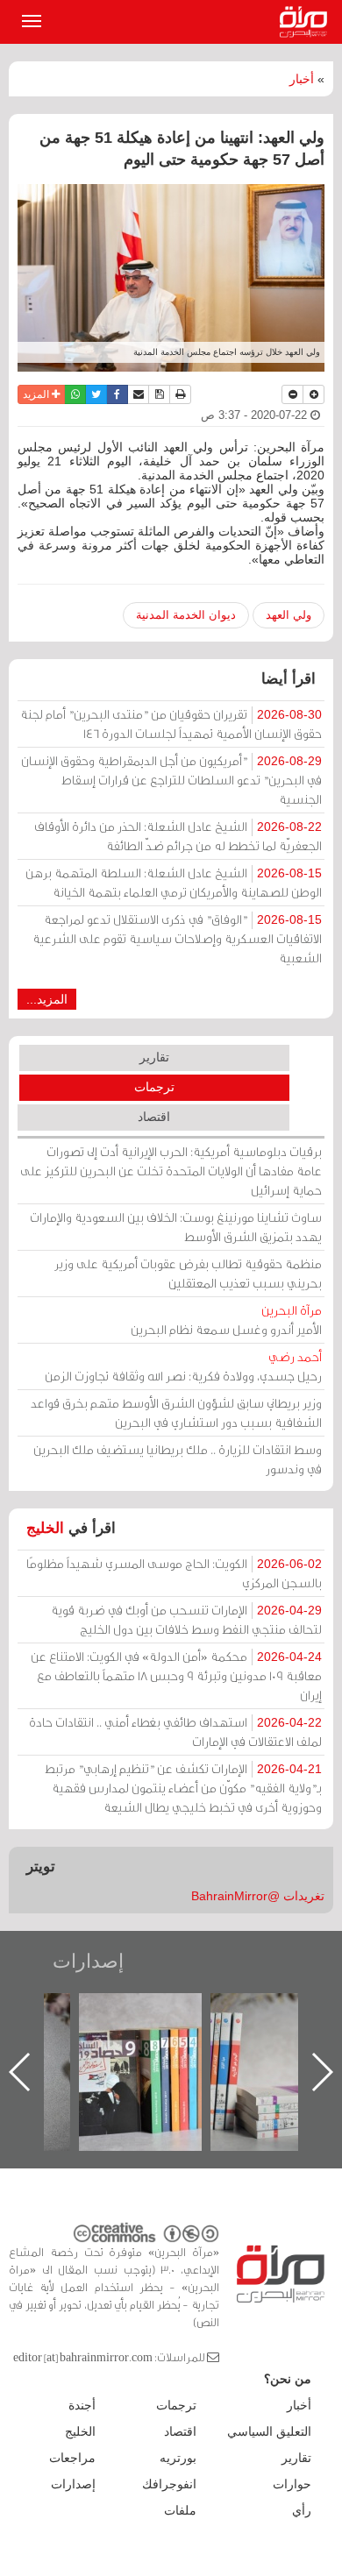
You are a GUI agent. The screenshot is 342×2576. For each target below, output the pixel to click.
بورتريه (178, 2458)
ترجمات (154, 1087)
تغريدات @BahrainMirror (258, 1896)
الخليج (45, 1528)
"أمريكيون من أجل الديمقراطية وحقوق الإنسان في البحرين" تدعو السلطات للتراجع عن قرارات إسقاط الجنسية (171, 780)
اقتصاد (154, 1117)
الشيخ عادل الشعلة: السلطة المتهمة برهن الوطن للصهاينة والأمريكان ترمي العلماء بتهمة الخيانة (174, 882)
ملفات (180, 2510)
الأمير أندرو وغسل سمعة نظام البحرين (226, 1320)
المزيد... (47, 999)
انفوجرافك (169, 2484)
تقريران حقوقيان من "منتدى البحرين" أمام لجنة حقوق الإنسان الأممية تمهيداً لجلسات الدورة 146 (171, 724)
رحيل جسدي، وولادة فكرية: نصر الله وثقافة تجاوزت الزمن (183, 1366)
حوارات (292, 2484)
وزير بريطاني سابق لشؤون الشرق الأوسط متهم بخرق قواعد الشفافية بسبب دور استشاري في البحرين (176, 1412)
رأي (302, 2510)
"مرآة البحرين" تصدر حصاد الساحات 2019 (140, 2033)
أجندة (82, 2405)
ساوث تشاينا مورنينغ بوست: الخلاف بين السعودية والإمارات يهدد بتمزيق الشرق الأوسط (176, 1227)
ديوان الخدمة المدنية (186, 615)
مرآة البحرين (307, 22)
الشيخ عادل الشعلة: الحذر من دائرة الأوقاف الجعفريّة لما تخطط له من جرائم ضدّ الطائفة (178, 836)
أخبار (302, 79)
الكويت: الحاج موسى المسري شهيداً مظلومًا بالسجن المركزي (174, 1573)
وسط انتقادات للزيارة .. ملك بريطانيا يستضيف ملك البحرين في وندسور (178, 1459)
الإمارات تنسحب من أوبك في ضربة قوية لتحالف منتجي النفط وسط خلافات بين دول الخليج (186, 1619)
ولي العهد (289, 615)
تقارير (154, 1057)
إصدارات (88, 1961)
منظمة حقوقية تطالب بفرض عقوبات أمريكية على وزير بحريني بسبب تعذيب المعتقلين (188, 1273)
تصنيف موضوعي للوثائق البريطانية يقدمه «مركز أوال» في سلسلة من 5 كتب (272, 2054)
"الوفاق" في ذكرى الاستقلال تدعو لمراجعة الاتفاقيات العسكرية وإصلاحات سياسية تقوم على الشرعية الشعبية (177, 938)
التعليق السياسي (269, 2431)
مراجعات (72, 2458)
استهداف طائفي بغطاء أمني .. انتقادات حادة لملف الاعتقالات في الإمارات (175, 1732)
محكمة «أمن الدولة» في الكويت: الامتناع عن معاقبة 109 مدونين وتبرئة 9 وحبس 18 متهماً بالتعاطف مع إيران (176, 1675)
